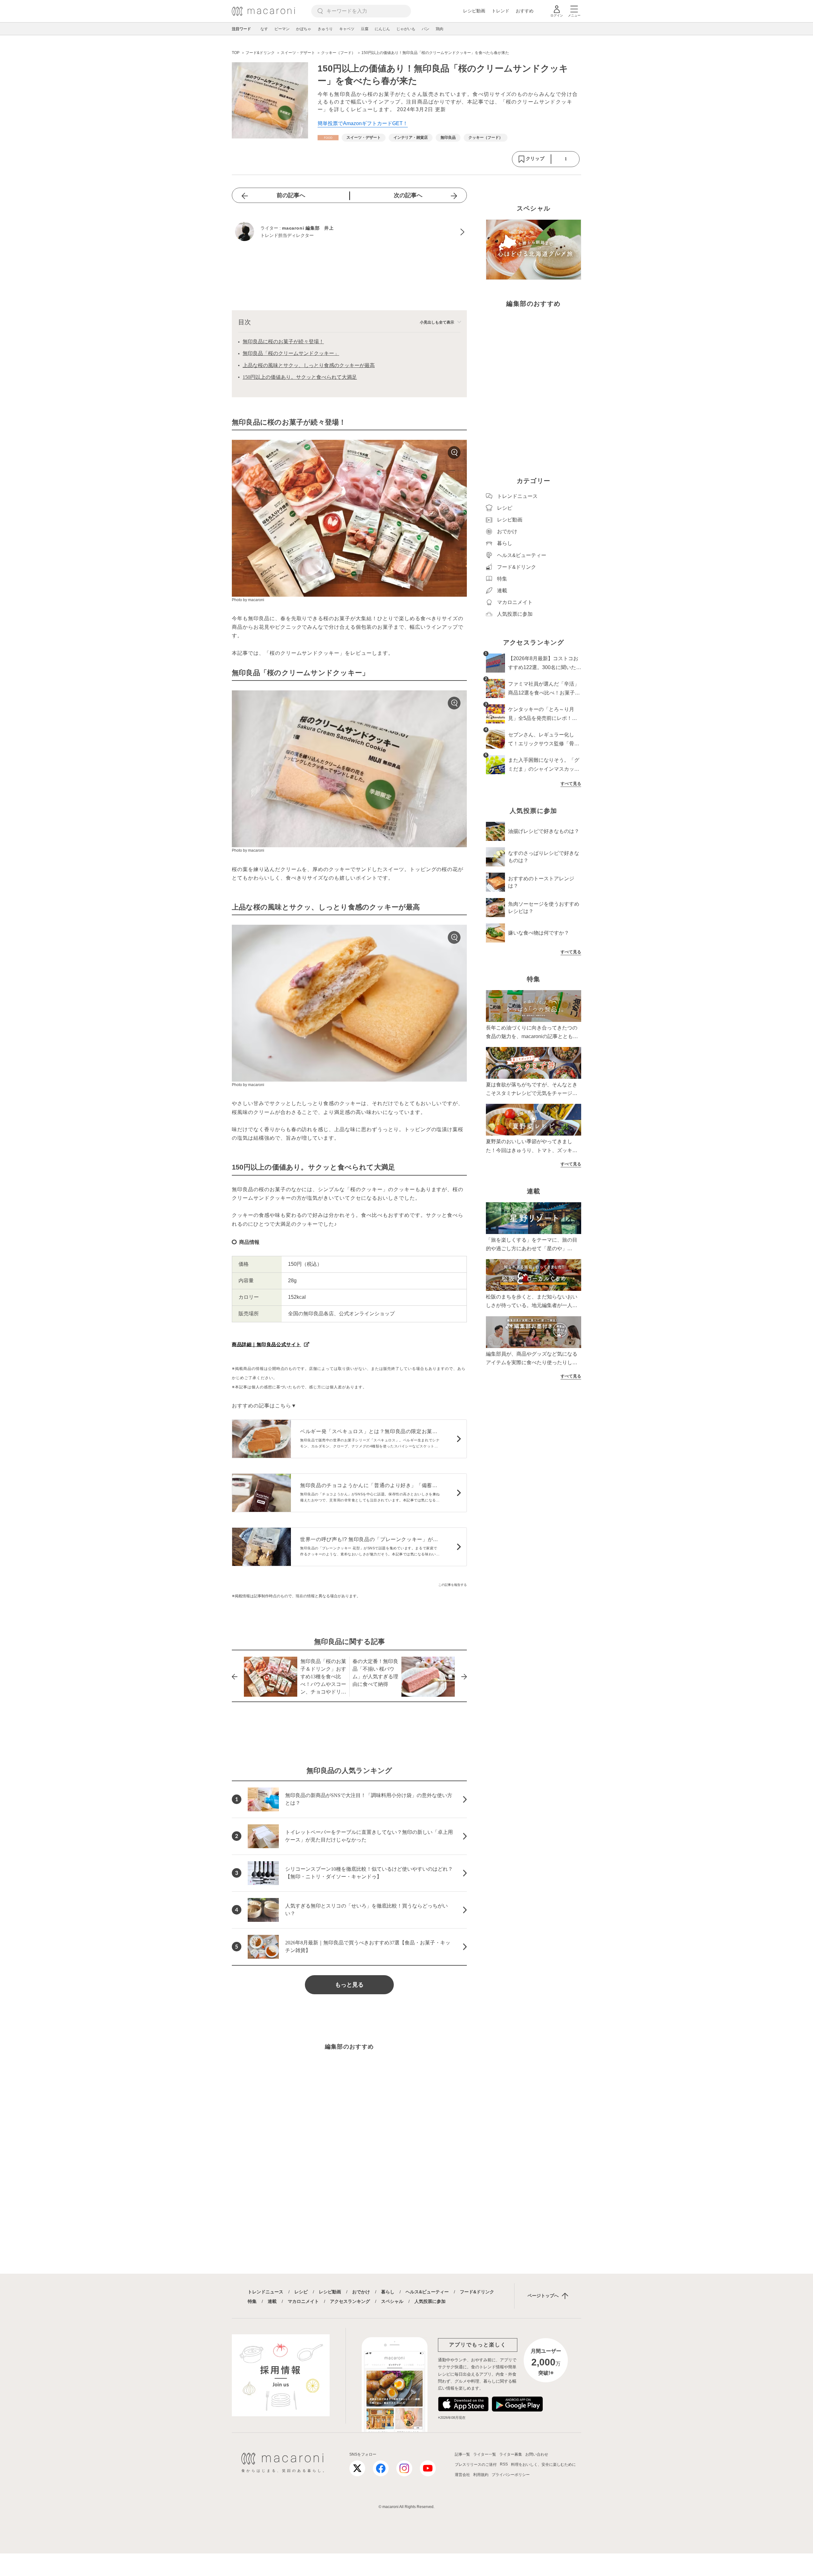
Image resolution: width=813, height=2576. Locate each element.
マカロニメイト (303, 2301)
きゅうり (325, 29)
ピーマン (282, 29)
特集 (252, 2301)
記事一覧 (462, 2454)
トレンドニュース (265, 2292)
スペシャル (392, 2301)
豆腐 (365, 29)
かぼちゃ (304, 29)
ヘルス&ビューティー (427, 2292)
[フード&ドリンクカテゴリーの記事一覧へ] (328, 138)
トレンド (501, 11)
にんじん (382, 29)
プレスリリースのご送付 (476, 2465)
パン (426, 29)
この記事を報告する (453, 1585)
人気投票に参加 (430, 2301)
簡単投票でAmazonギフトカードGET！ (363, 123)
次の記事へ (408, 195)
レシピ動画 (474, 11)
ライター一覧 (485, 2454)
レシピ (301, 2292)
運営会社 (462, 2475)
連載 (272, 2301)
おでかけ (361, 2292)
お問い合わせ (537, 2454)
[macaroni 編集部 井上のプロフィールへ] (349, 232)
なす (264, 29)
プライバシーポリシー (511, 2475)
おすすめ (525, 11)
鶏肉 (440, 29)
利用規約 (481, 2475)
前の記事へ (291, 195)
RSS (504, 2464)
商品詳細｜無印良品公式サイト (266, 1344)
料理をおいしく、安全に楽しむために (543, 2465)
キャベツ (347, 29)
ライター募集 (511, 2454)
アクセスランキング (350, 2301)
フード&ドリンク (477, 2292)
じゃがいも (406, 29)
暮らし (388, 2292)
